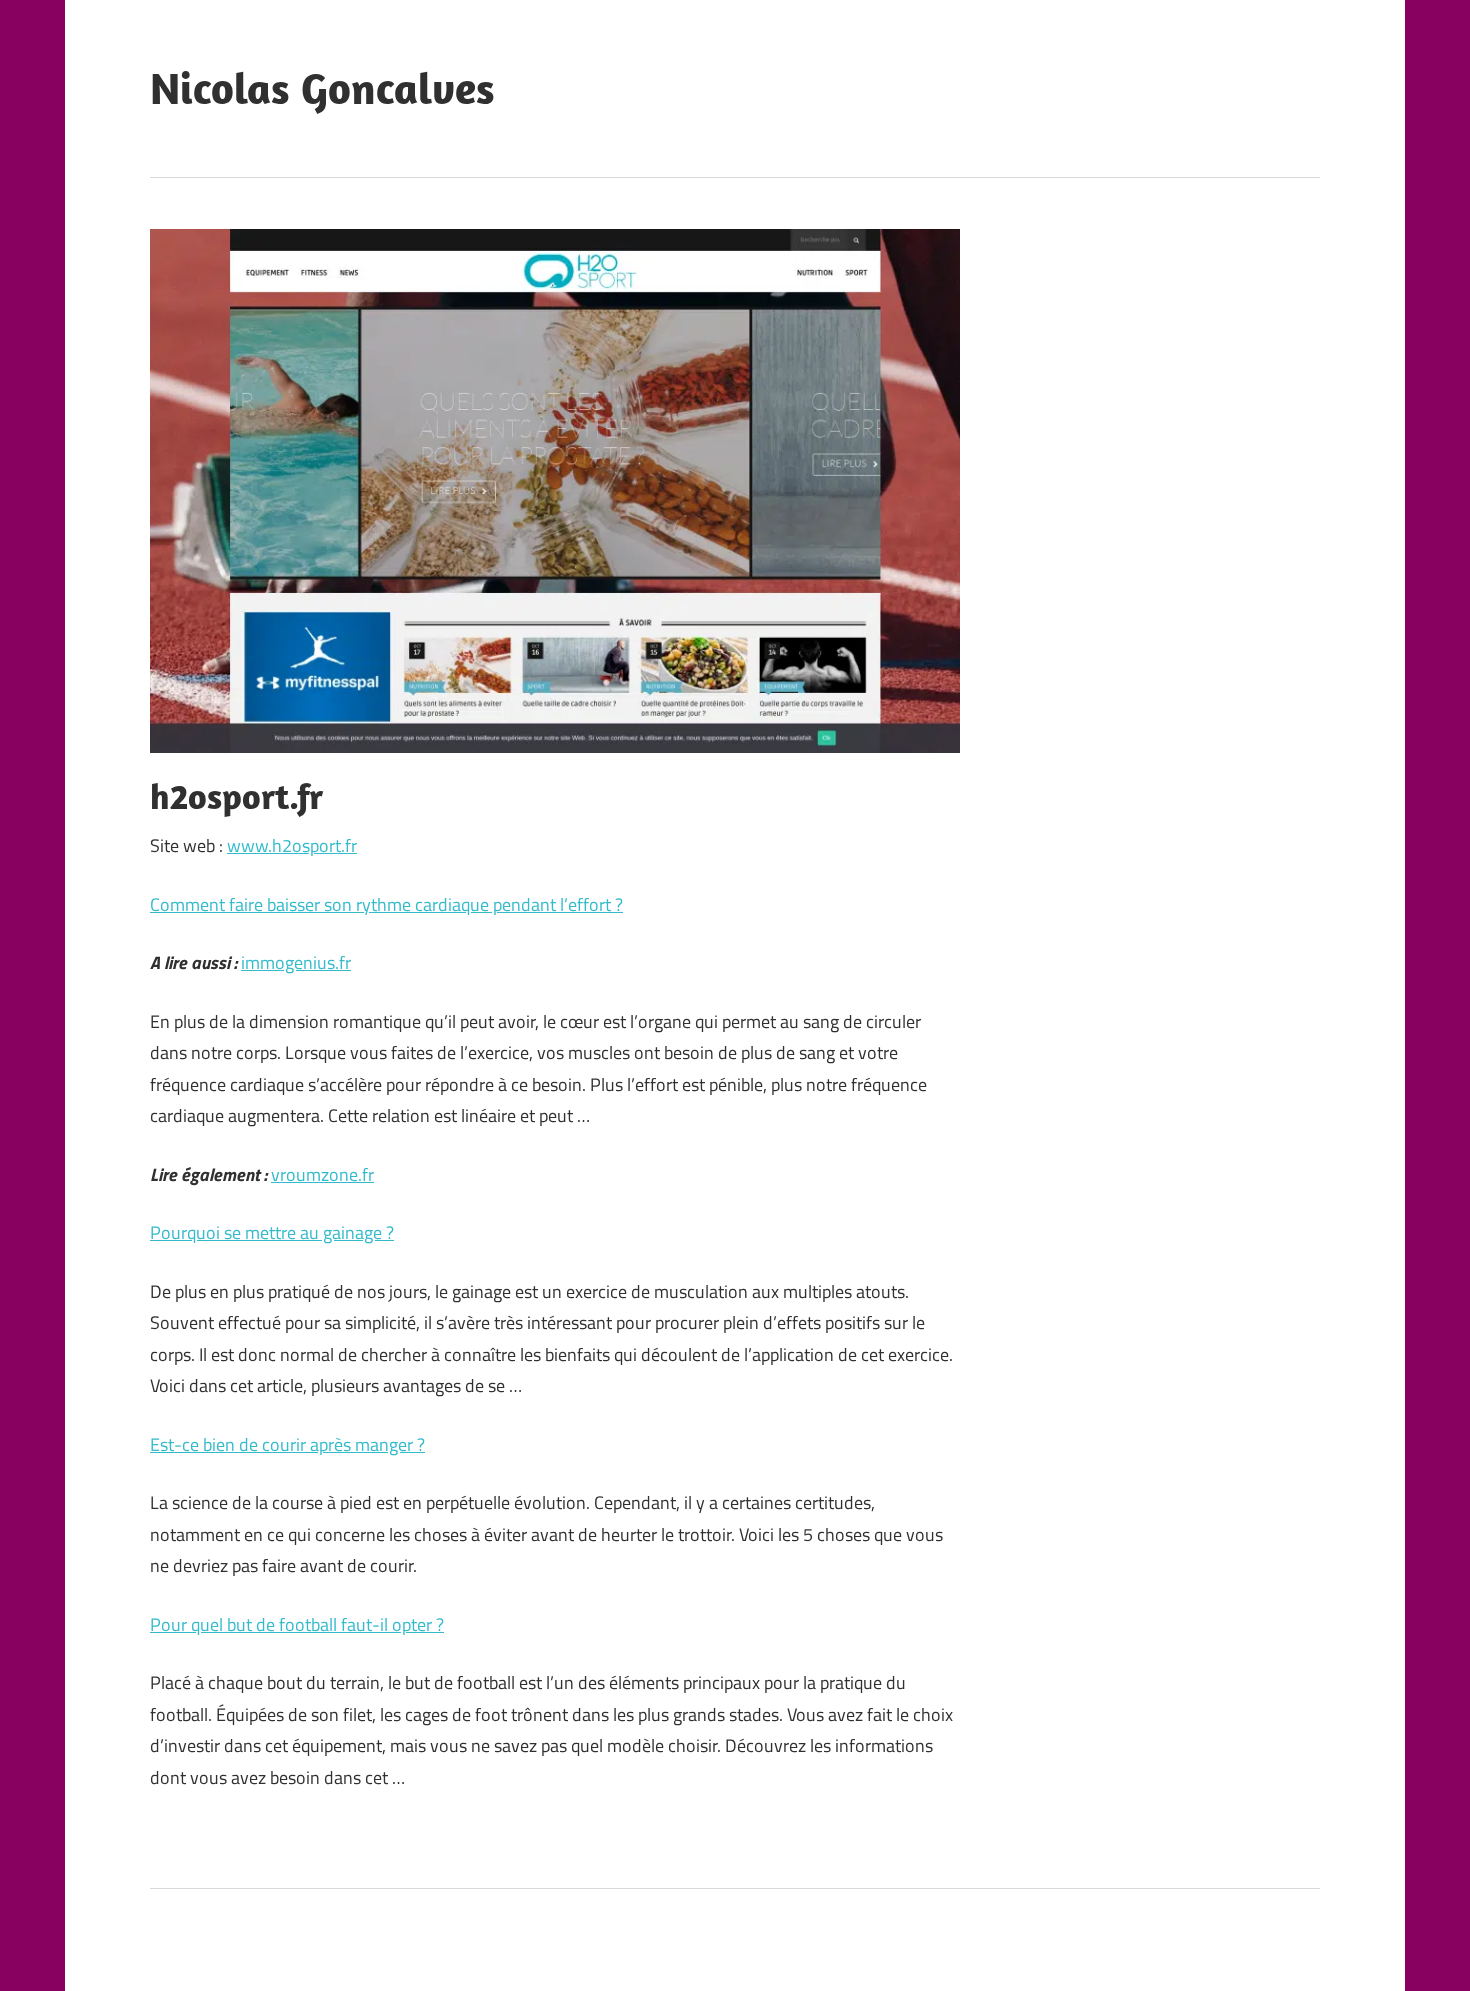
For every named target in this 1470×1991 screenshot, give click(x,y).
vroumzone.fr (322, 1174)
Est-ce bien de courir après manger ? (287, 1444)
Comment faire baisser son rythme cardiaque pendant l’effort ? (386, 904)
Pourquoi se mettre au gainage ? (272, 1232)
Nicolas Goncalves (322, 88)
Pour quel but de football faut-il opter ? (297, 1624)
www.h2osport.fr (292, 845)
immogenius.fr (296, 962)
